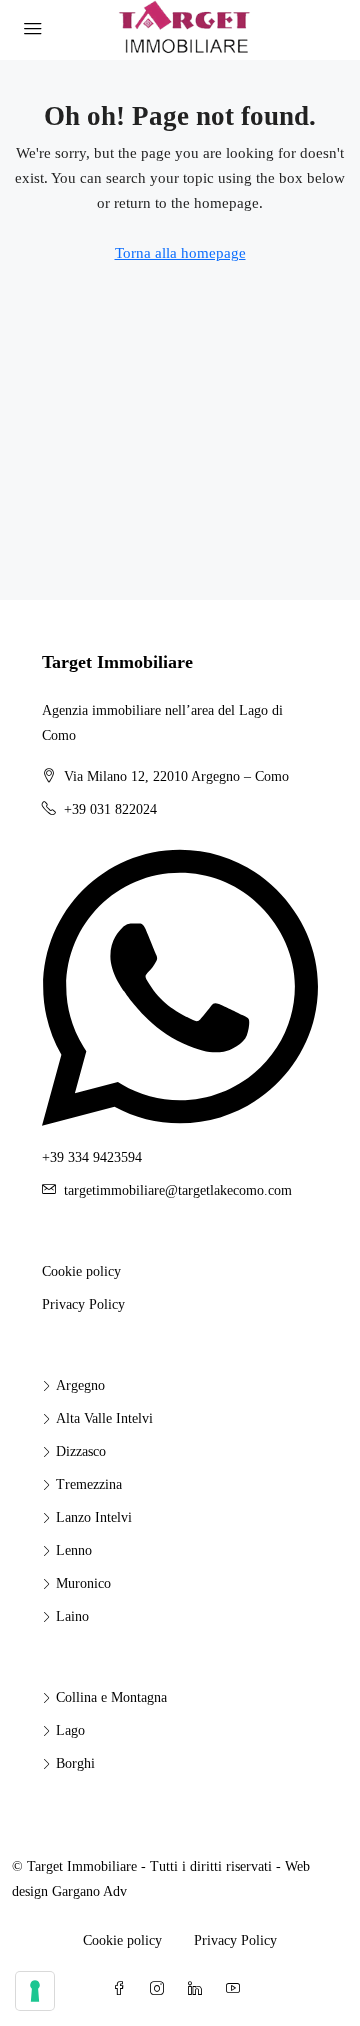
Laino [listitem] (72, 1616)
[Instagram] (161, 1989)
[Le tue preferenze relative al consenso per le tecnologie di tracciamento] (35, 1991)
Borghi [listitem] (75, 1763)
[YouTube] (237, 1989)
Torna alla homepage (180, 253)
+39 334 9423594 (92, 1157)
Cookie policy (81, 1271)
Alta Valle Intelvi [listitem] (104, 1418)
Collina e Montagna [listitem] (111, 1697)
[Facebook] (123, 1989)
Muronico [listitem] (83, 1583)
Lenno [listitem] (74, 1550)
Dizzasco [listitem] (81, 1451)
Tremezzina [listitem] (89, 1484)
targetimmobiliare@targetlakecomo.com (178, 1190)
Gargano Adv (89, 1891)
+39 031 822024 (110, 809)
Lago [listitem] (70, 1730)
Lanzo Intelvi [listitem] (94, 1517)
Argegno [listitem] (80, 1385)
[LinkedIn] (199, 1989)
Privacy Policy (83, 1304)
